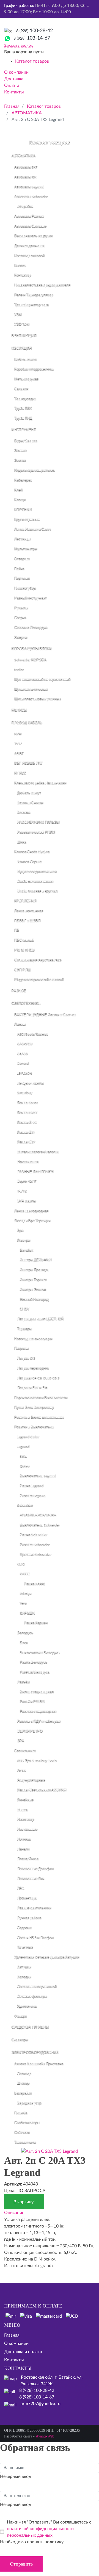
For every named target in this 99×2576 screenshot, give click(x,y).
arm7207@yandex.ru (41, 2404)
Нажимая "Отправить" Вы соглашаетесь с (49, 2529)
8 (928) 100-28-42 (37, 2390)
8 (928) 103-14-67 (37, 2397)
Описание (14, 2213)
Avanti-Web (45, 2436)
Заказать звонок (18, 46)
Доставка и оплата (23, 2352)
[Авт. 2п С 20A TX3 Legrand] (50, 2151)
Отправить (21, 2564)
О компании (16, 2343)
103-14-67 (32, 38)
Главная (12, 2335)
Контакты (14, 2360)
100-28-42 (35, 31)
